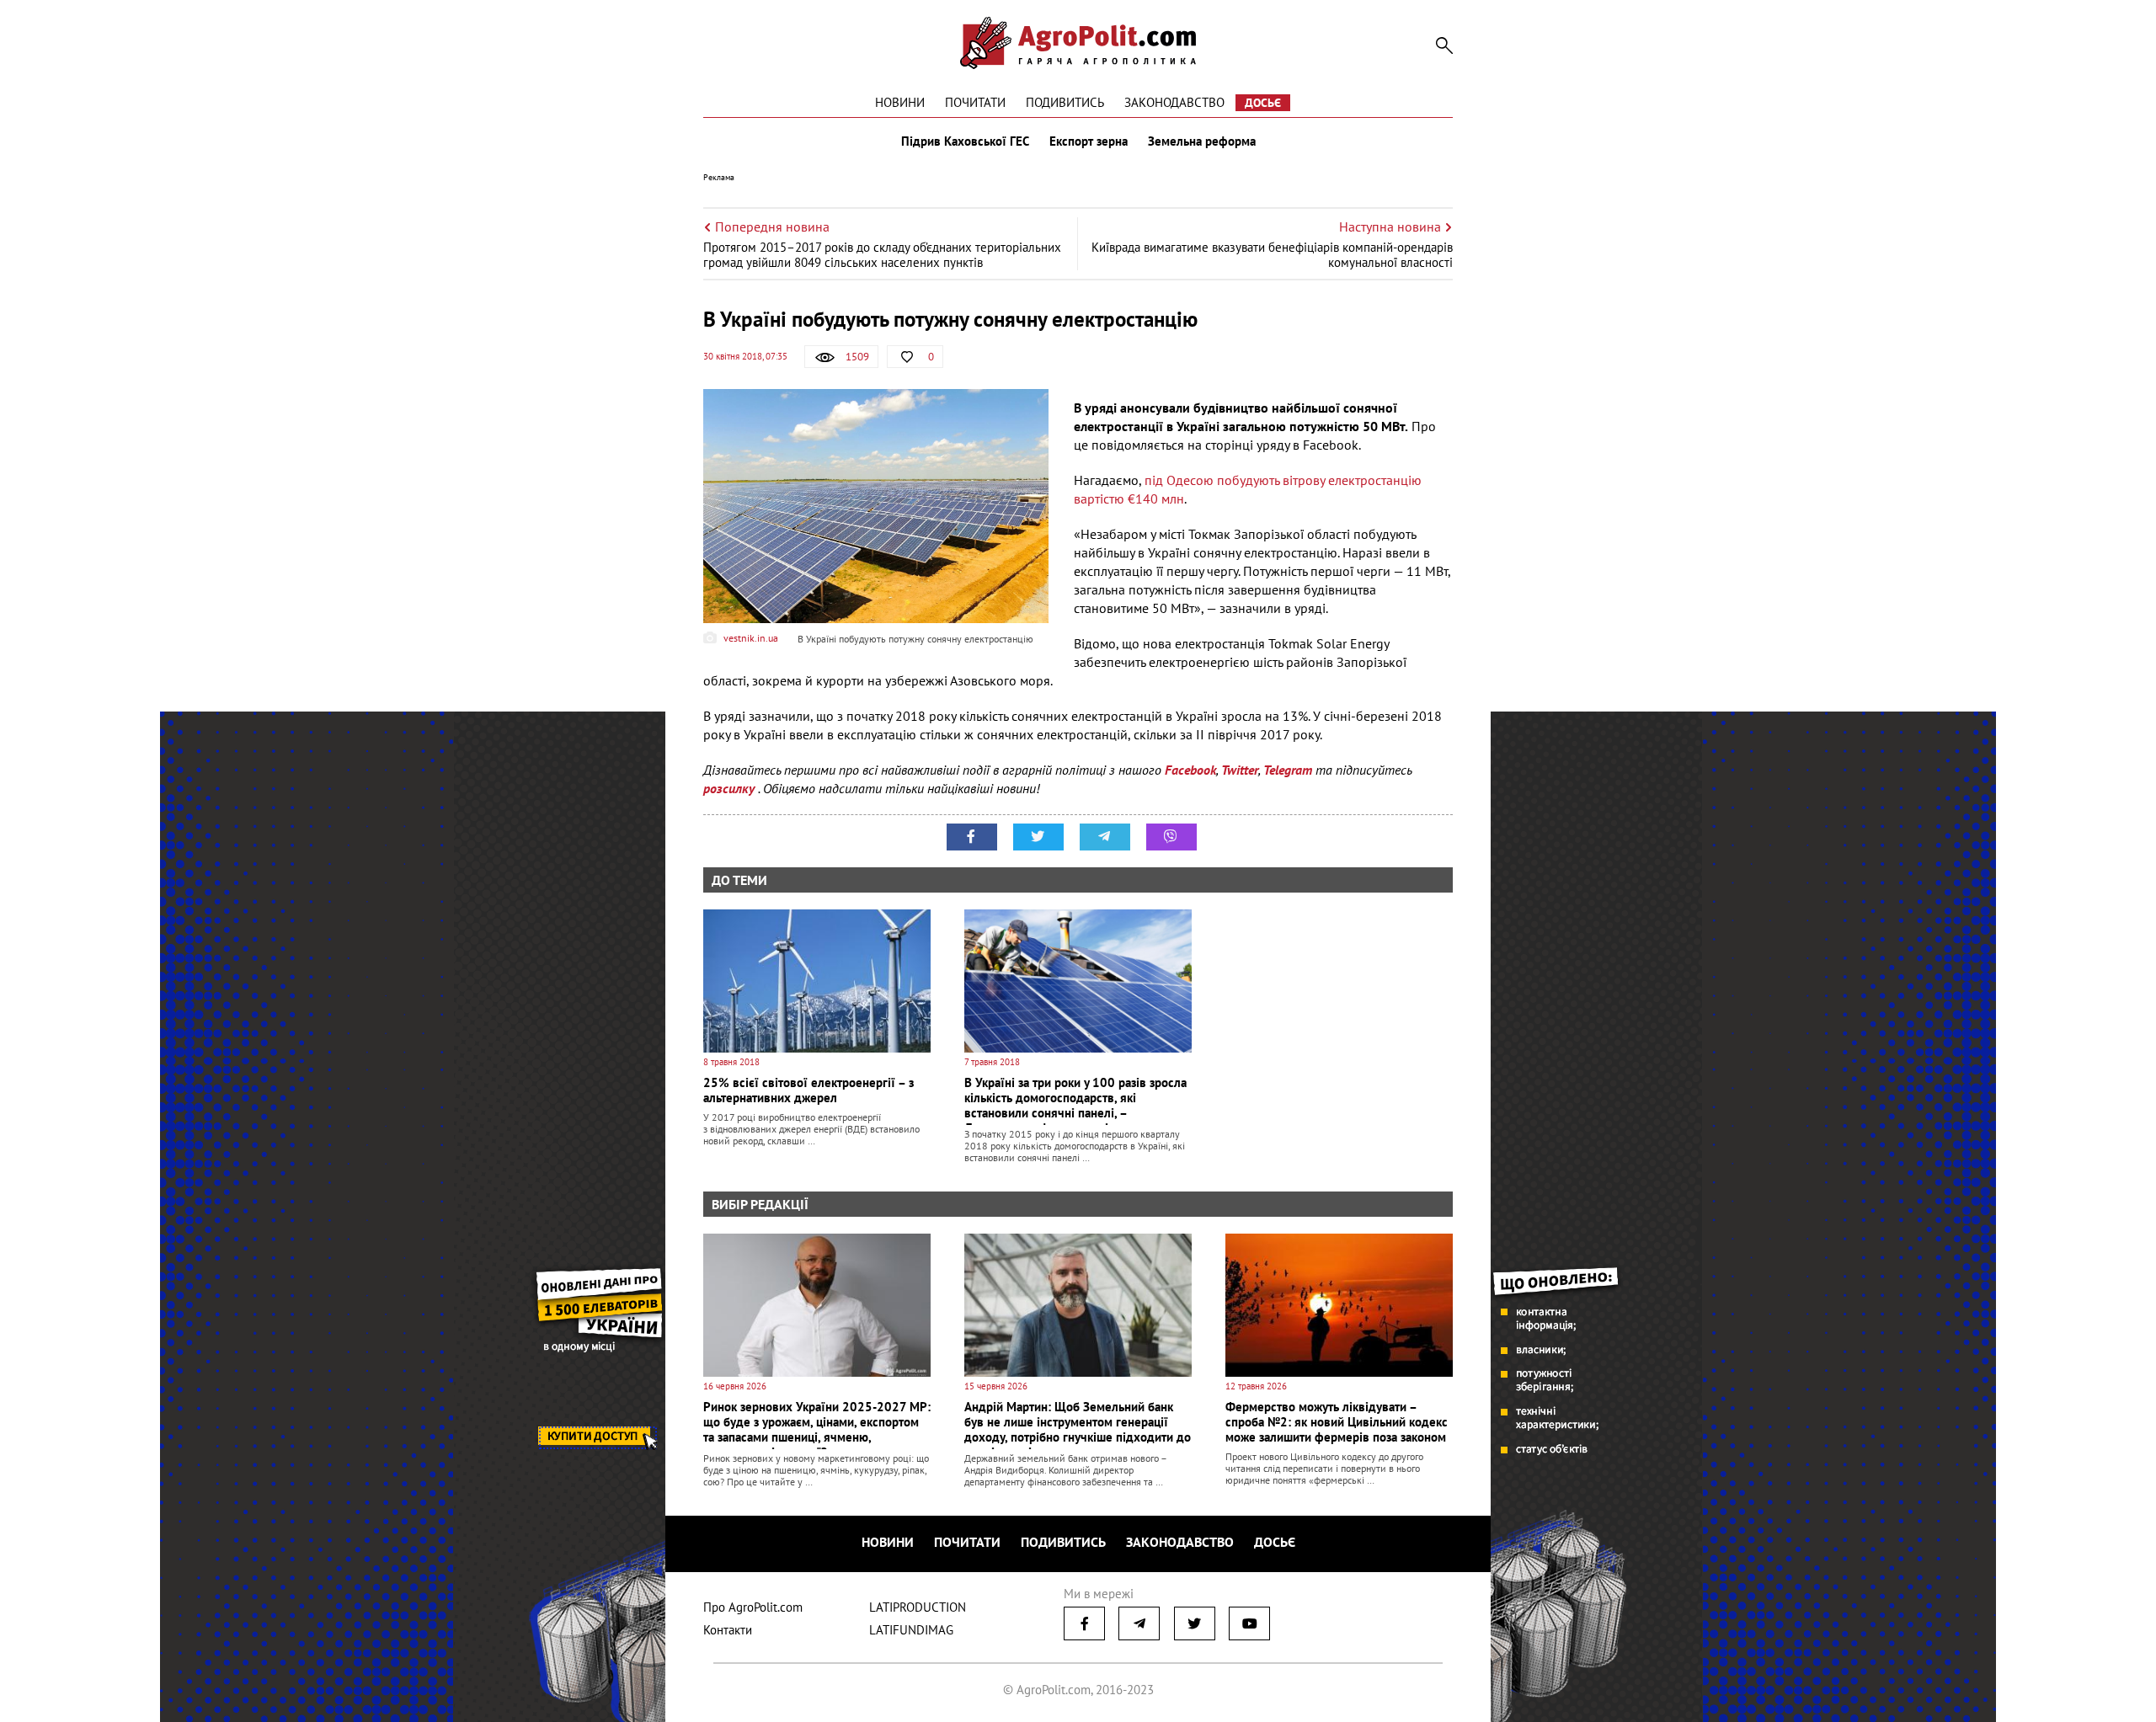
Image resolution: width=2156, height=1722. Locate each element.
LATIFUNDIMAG (911, 1630)
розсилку (731, 788)
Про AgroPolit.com (753, 1607)
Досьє (1263, 103)
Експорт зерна (1089, 141)
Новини (900, 102)
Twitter (1240, 770)
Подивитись (1065, 102)
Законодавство (1174, 102)
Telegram (1288, 770)
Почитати (975, 102)
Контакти (728, 1630)
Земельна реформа (1202, 141)
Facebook (1190, 770)
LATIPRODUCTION (918, 1607)
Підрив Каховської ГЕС (965, 141)
